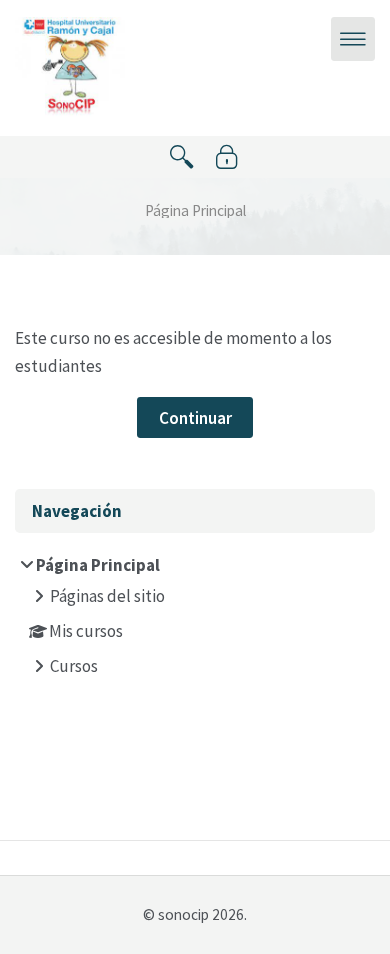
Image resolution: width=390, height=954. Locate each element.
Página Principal (195, 210)
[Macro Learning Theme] (70, 66)
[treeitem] (195, 617)
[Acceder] (227, 157)
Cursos (74, 666)
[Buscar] (182, 157)
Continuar (195, 418)
